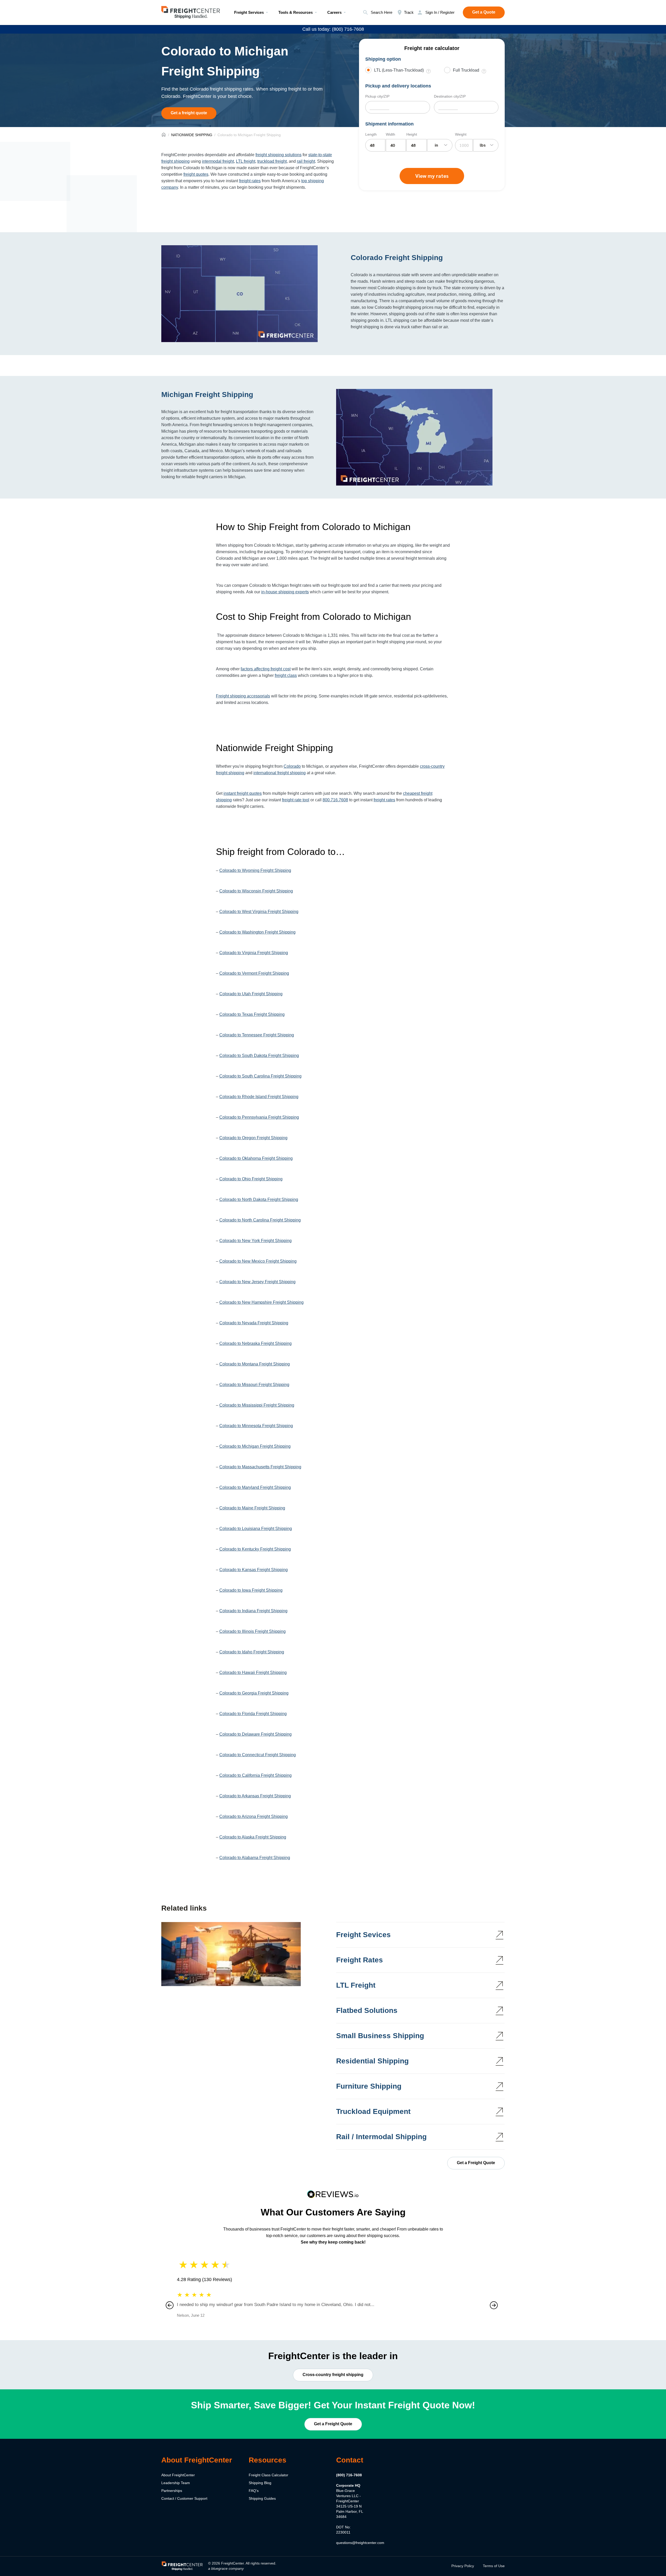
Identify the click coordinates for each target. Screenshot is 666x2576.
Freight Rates (360, 1960)
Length (371, 134)
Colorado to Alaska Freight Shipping (253, 1837)
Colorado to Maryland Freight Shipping (255, 1487)
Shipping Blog (260, 2483)
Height (412, 134)
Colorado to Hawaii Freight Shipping (253, 1673)
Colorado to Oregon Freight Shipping (253, 1138)
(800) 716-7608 (349, 2475)
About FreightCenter (178, 2475)
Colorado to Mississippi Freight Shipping (257, 1405)
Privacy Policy (463, 2566)
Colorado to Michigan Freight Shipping (255, 1446)
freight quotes (196, 174)
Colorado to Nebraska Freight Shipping (255, 1343)
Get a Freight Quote (476, 2163)
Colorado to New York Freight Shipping (255, 1241)
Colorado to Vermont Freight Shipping (254, 973)
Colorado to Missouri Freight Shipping (254, 1385)
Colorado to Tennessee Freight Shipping (257, 1035)
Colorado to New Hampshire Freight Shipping (261, 1302)
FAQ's (254, 2491)
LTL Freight (356, 1985)
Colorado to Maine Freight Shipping (252, 1508)
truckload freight (272, 161)
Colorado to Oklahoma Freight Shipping (256, 1158)
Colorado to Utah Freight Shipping (251, 994)
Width (390, 134)
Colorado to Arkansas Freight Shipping (255, 1796)
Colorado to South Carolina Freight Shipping (260, 1076)
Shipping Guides (262, 2498)
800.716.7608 (335, 800)
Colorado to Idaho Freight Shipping (252, 1652)
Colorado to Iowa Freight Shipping (251, 1590)
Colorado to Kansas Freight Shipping (254, 1570)
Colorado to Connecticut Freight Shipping (258, 1755)
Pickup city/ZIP (377, 96)
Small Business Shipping (380, 2036)
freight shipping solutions (278, 155)
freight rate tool (296, 800)
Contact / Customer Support (184, 2498)
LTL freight (246, 161)
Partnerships (172, 2491)
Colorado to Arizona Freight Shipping (254, 1816)
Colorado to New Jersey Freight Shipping (257, 1282)
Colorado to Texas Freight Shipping (252, 1014)
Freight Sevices (363, 1935)
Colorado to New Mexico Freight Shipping (258, 1261)
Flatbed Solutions (367, 2010)
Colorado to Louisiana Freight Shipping (256, 1529)
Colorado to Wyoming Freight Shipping (255, 870)
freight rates (250, 181)
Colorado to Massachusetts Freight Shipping (260, 1467)
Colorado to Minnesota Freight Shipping (256, 1426)
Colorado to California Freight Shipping (255, 1775)
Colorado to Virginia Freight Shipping (254, 953)
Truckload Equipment (373, 2111)
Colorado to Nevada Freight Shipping (254, 1323)
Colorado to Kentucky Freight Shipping (255, 1549)
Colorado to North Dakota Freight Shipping (259, 1199)
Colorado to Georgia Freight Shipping (254, 1693)
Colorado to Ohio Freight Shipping (251, 1179)
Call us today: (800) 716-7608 (333, 29)
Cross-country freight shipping (333, 2374)
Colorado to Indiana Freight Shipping (253, 1611)
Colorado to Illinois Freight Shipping (252, 1631)
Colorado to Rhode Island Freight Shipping (259, 1097)
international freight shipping (280, 773)
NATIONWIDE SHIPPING (192, 135)
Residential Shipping (372, 2061)
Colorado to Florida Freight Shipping (253, 1714)
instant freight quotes (243, 793)
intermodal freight (218, 161)
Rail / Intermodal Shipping (381, 2137)
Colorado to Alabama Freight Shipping (255, 1858)
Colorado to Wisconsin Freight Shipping (256, 891)
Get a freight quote (189, 113)
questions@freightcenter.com (360, 2543)
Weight (461, 134)
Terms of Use (494, 2566)
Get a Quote (484, 12)
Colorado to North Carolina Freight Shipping (260, 1220)
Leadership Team (176, 2483)
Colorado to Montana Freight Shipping (255, 1364)
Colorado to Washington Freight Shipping (257, 932)
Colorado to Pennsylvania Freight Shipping (259, 1117)
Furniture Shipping (369, 2086)
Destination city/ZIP (450, 96)
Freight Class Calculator (268, 2475)
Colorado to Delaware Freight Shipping (255, 1734)
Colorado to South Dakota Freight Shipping (259, 1056)
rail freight (306, 161)
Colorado (292, 766)
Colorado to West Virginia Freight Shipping (259, 912)
